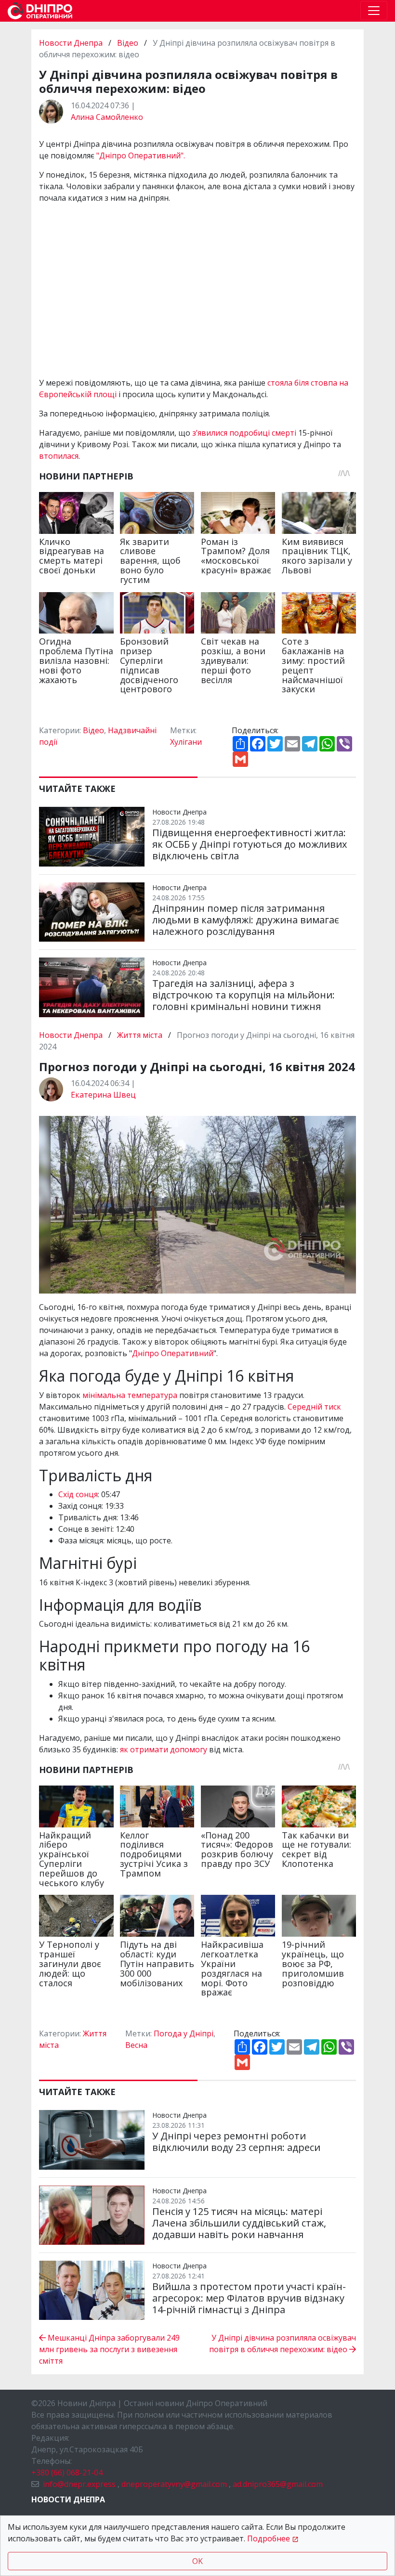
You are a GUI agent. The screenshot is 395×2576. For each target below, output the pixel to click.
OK (197, 2561)
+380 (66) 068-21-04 (67, 2472)
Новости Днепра (72, 43)
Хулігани (186, 742)
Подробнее (269, 2538)
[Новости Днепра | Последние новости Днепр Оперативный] (40, 11)
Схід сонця (78, 1494)
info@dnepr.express (79, 2484)
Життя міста (140, 1035)
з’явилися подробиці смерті (244, 433)
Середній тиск (314, 1407)
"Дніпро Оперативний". (141, 155)
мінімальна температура (130, 1395)
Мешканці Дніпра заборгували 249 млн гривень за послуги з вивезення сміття (109, 2349)
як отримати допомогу (164, 1749)
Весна (136, 2045)
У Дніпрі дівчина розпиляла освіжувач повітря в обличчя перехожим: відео (283, 2343)
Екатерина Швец (103, 1095)
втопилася (59, 456)
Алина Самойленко (107, 117)
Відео (128, 43)
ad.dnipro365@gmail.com (278, 2484)
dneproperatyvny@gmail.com (174, 2484)
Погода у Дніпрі (184, 2033)
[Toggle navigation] (374, 11)
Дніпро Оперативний (173, 1353)
